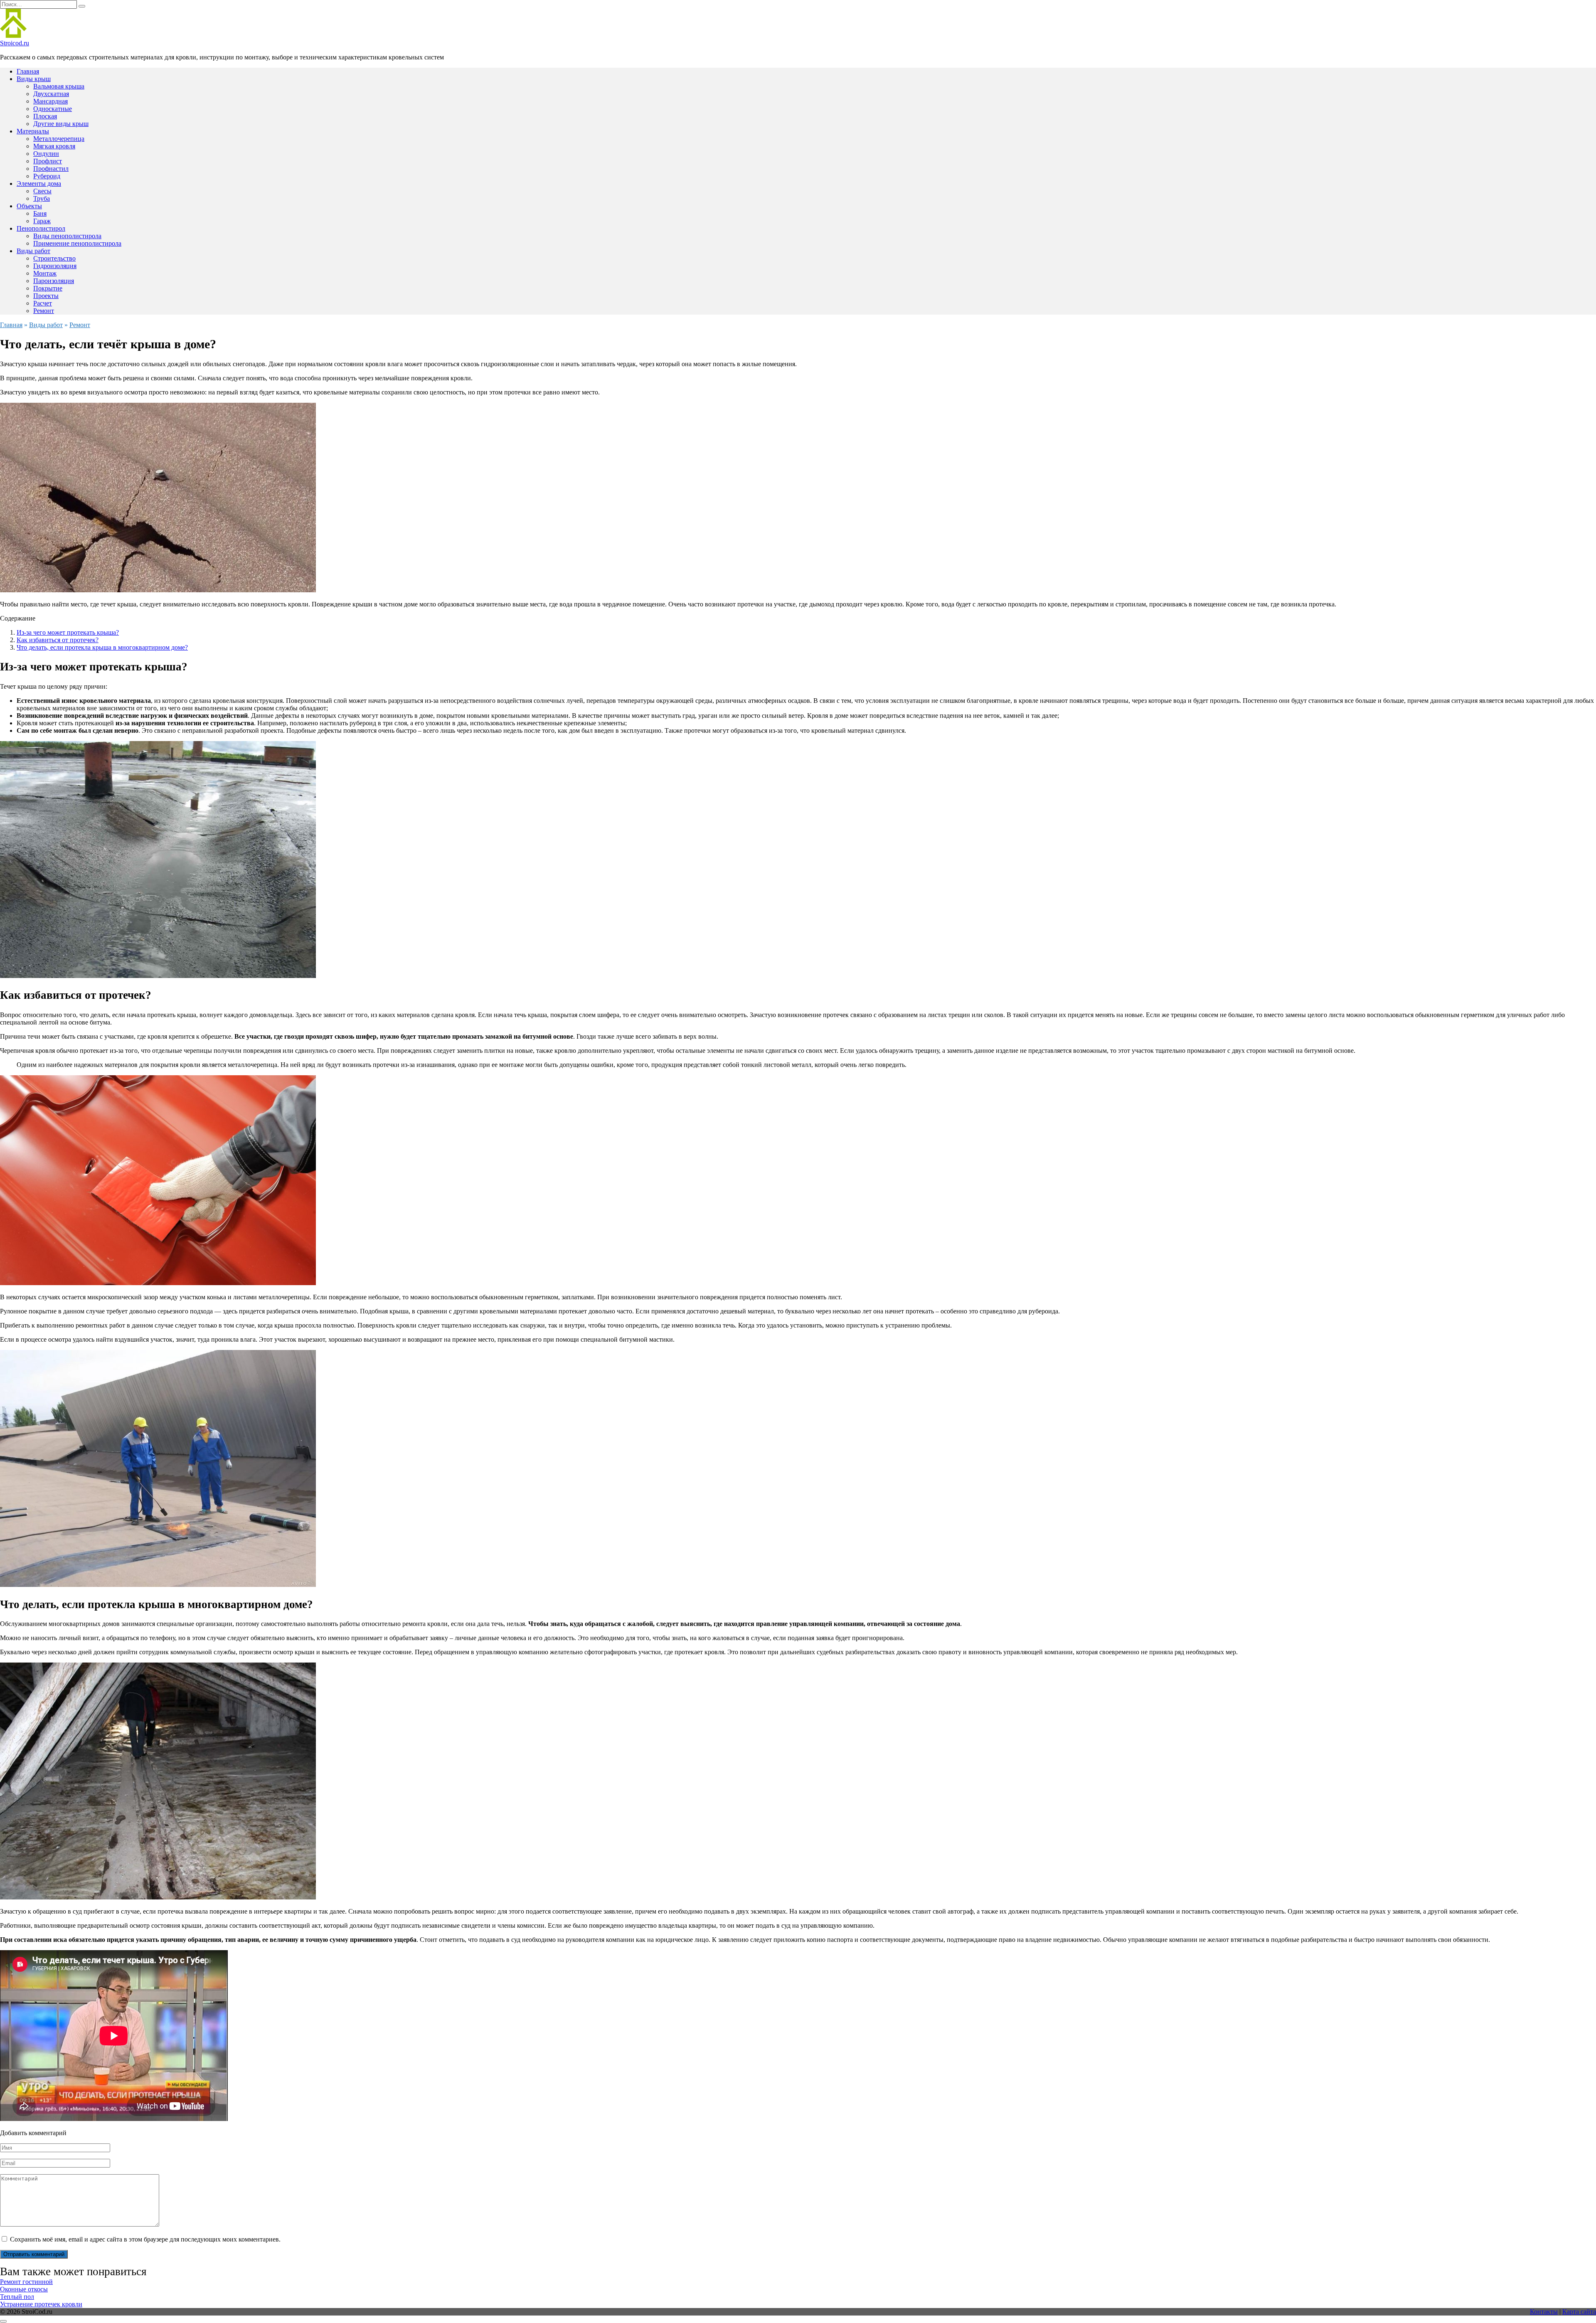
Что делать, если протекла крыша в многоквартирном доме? (102, 647)
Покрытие (48, 288)
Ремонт (44, 311)
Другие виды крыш (61, 124)
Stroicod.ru (15, 43)
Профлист (48, 161)
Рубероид (47, 176)
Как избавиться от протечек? (58, 640)
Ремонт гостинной (26, 2282)
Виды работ (33, 251)
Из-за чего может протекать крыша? (68, 632)
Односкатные (53, 109)
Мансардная (50, 101)
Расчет (43, 303)
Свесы (42, 191)
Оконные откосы (24, 2289)
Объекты (29, 206)
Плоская (45, 116)
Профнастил (51, 169)
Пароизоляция (54, 281)
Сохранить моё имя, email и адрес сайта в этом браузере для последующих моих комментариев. (145, 2239)
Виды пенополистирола (67, 236)
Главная (28, 71)
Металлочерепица (59, 139)
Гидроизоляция (55, 266)
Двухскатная (51, 94)
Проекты (46, 296)
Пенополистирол (41, 228)
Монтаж (45, 273)
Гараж (42, 221)
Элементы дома (39, 184)
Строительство (54, 258)
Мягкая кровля (54, 146)
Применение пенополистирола (77, 243)
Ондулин (46, 154)
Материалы (33, 131)
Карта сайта (1579, 2312)
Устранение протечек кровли (41, 2304)
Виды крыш (34, 79)
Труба (42, 198)
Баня (40, 213)
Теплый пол (17, 2297)
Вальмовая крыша (59, 86)
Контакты (1544, 2312)
